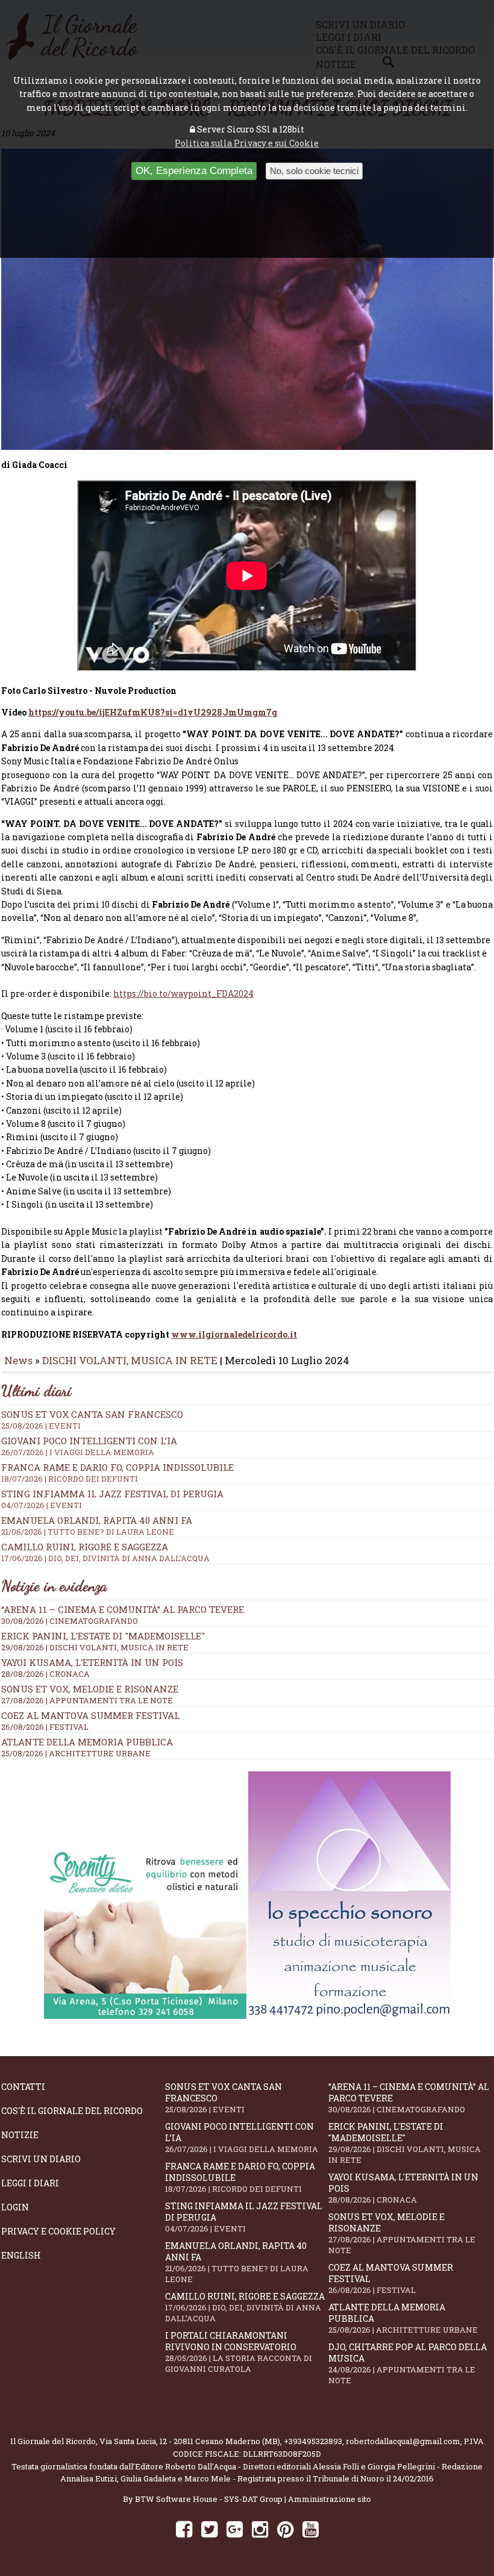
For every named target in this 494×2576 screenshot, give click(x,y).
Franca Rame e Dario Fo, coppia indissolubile (240, 2177)
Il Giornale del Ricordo (53, 2441)
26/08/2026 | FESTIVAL (45, 1727)
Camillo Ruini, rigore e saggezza (245, 2307)
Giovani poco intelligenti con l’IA (242, 2138)
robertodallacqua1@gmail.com (403, 2441)
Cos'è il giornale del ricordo (72, 2111)
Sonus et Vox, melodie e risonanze (90, 1689)
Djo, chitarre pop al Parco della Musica (408, 2363)
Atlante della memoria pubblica (87, 1742)
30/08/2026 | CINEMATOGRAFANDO (70, 1621)
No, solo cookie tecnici (314, 171)
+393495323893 (313, 2441)
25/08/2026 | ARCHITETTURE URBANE (76, 1753)
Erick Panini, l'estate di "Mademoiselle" (103, 1636)
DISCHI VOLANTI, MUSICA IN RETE (130, 1360)
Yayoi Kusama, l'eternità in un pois (92, 1662)
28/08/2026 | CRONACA (45, 1674)
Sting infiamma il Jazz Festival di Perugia (244, 2217)
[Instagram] (260, 2529)
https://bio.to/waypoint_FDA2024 (183, 993)
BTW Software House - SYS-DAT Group (209, 2499)
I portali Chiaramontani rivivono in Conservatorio (239, 2352)
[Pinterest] (285, 2529)
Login (15, 2207)
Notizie (20, 2135)
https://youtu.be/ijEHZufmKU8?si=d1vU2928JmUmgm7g (153, 712)
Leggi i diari (30, 2183)
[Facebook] (184, 2529)
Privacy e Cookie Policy (58, 2231)
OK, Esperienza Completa (194, 171)
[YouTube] (311, 2529)
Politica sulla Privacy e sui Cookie (247, 143)
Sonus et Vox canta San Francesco (224, 2098)
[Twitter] (209, 2529)
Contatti (23, 2087)
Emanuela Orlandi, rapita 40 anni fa (237, 2262)
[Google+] (235, 2529)
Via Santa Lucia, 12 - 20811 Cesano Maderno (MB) (190, 2441)
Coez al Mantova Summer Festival (90, 1715)
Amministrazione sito (330, 2499)
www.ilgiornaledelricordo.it (234, 1334)
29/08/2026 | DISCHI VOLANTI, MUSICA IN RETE (95, 1647)
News (18, 1360)
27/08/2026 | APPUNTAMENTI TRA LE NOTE (87, 1700)
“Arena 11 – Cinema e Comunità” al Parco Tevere (123, 1609)
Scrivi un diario (41, 2159)
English (21, 2255)
